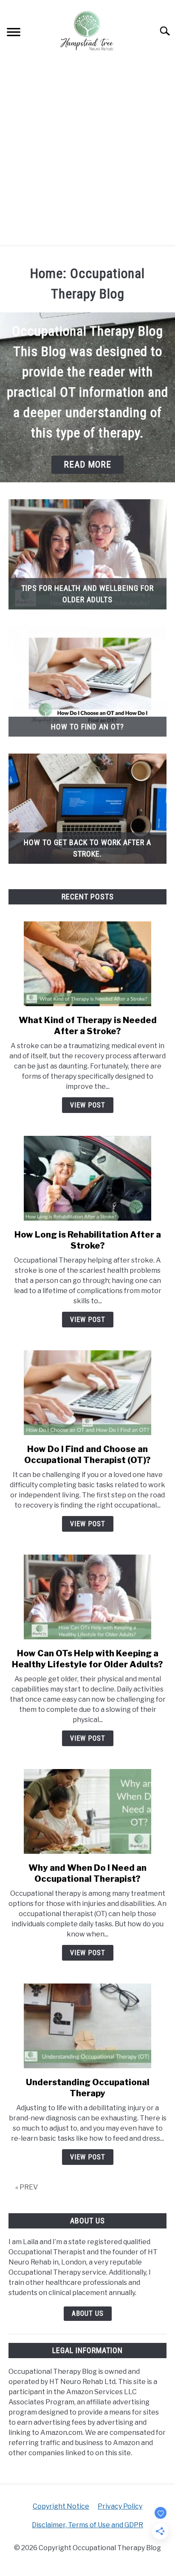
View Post (88, 1105)
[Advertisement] (87, 154)
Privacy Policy (120, 2506)
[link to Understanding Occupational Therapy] (87, 2026)
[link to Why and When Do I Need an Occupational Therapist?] (87, 1811)
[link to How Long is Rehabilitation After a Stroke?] (87, 1178)
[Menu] (14, 34)
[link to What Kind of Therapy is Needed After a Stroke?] (87, 964)
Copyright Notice (61, 2506)
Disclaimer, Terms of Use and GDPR (87, 2525)
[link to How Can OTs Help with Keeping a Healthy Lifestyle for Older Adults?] (87, 1597)
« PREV (27, 2187)
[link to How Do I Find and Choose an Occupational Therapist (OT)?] (87, 1393)
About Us (88, 2313)
